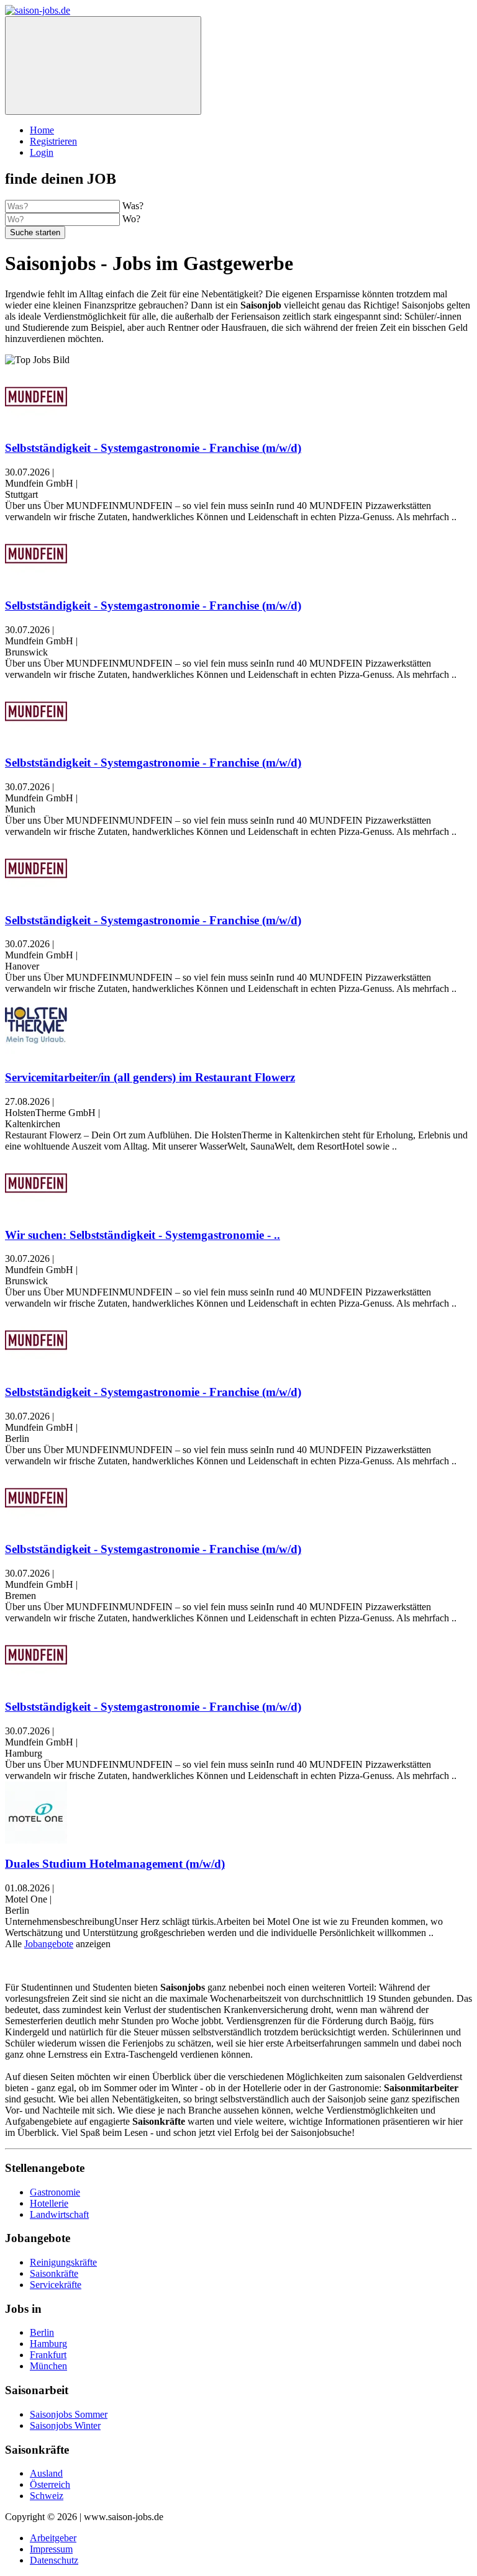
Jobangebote (49, 1944)
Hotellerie (49, 2203)
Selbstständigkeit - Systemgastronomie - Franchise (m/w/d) (153, 448)
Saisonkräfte (54, 2273)
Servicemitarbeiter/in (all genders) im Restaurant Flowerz (150, 1077)
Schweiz (47, 2496)
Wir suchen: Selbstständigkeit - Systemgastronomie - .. (143, 1235)
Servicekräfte (56, 2285)
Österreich (50, 2484)
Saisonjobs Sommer (69, 2414)
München (48, 2366)
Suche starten (35, 232)
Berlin (42, 2332)
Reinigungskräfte (63, 2262)
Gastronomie (55, 2192)
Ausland (46, 2473)
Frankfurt (48, 2355)
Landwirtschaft (59, 2214)
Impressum (51, 2549)
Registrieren (53, 141)
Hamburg (48, 2344)
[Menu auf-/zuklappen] (103, 65)
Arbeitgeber (53, 2538)
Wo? (131, 219)
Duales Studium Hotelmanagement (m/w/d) (115, 1864)
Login (42, 152)
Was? (133, 206)
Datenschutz (54, 2560)
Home (42, 130)
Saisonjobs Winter (65, 2425)
